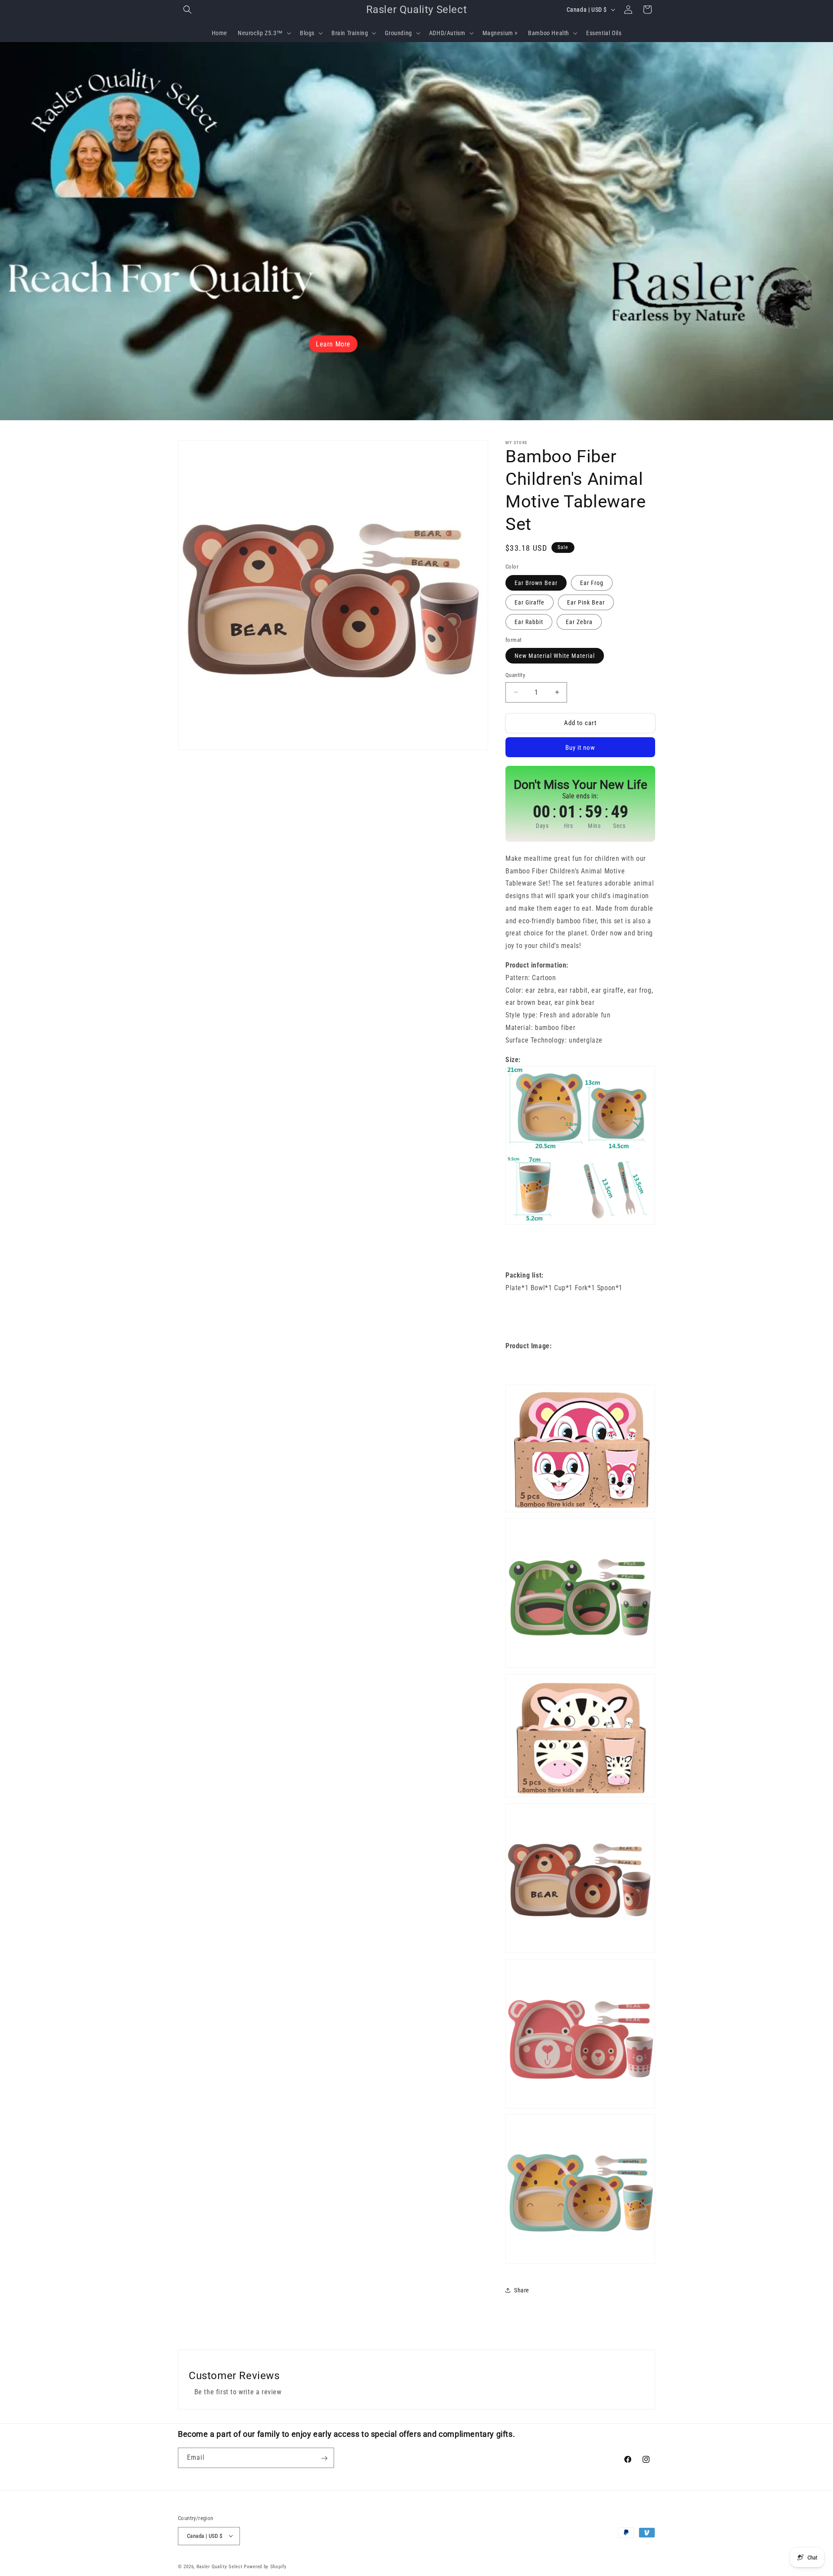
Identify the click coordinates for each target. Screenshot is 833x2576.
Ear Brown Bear (536, 583)
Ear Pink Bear (586, 602)
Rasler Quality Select (220, 2566)
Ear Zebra (579, 622)
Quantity (515, 675)
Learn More (333, 344)
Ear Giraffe (530, 602)
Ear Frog (592, 583)
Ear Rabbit (529, 622)
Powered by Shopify (265, 2566)
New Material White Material (555, 656)
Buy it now (580, 748)
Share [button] (522, 2290)
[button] (187, 10)
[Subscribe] (324, 2458)
